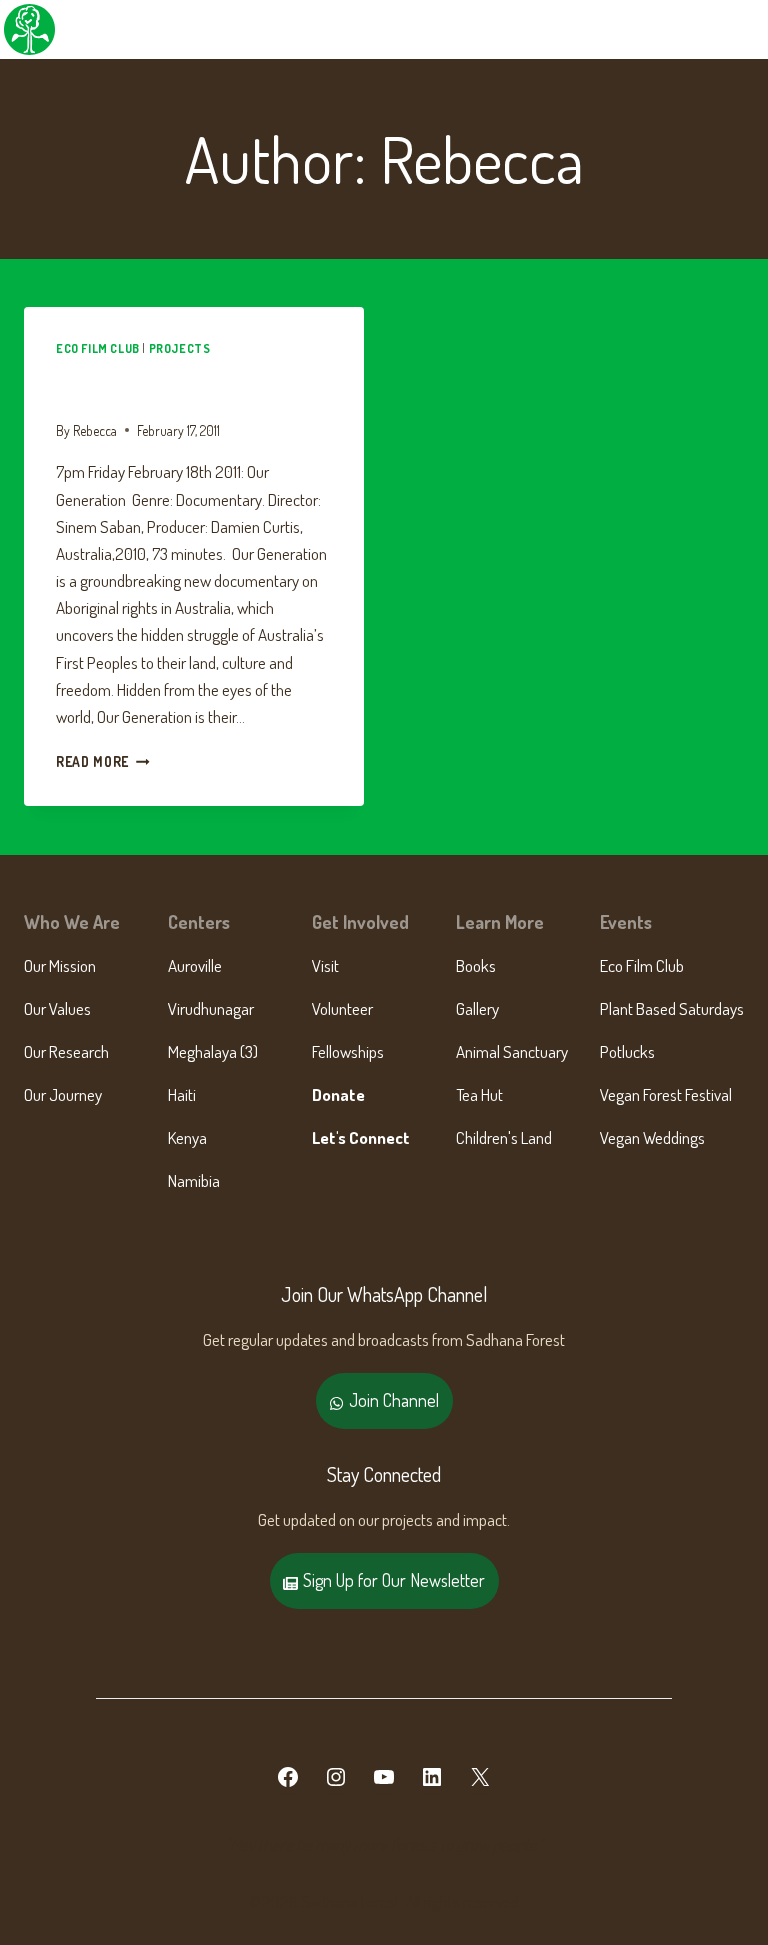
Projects (180, 348)
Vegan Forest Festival (666, 1094)
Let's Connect (361, 1137)
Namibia (194, 1180)
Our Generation (141, 385)
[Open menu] (749, 29)
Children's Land (504, 1137)
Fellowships (348, 1051)
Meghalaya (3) (213, 1051)
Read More (103, 761)
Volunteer (342, 1008)
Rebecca (95, 430)
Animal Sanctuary (512, 1051)
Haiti (182, 1094)
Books (476, 965)
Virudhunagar (211, 1008)
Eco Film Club (98, 348)
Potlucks (627, 1051)
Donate (338, 1094)
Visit (325, 965)
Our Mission (60, 965)
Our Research (66, 1051)
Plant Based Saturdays (672, 1008)
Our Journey (63, 1094)
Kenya (187, 1137)
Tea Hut (479, 1094)
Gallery (477, 1008)
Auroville (195, 965)
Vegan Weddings (652, 1137)
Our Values (57, 1008)
